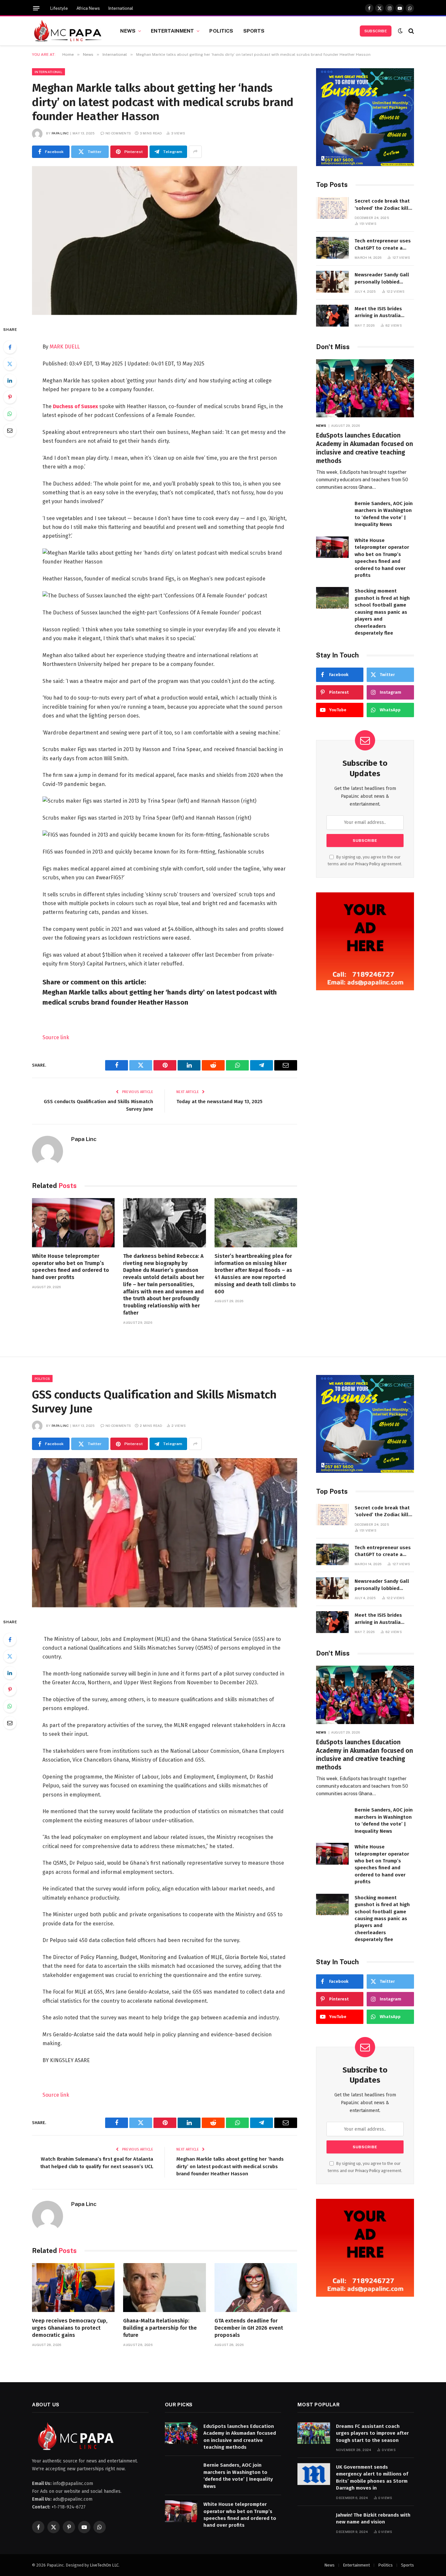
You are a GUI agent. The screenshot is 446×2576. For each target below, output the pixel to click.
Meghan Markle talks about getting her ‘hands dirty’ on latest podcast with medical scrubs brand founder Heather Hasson (230, 2166)
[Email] (10, 430)
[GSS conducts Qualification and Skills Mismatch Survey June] (165, 1533)
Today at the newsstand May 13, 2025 (219, 1102)
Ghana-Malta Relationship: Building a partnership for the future (160, 2328)
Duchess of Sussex (75, 406)
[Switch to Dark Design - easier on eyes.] (400, 31)
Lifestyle (59, 8)
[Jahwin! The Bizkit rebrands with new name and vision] (314, 2522)
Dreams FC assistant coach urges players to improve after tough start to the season (372, 2433)
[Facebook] (10, 347)
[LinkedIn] (10, 380)
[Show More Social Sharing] (195, 152)
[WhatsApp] (10, 414)
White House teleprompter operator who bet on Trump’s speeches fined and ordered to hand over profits (71, 1267)
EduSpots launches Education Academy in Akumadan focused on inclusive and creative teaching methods (365, 448)
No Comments (118, 133)
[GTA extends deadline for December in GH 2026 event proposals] (256, 2288)
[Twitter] (10, 364)
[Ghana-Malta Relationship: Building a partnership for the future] (164, 2288)
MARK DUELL (65, 347)
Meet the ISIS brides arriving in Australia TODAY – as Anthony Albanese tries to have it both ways (384, 313)
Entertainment (172, 31)
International (121, 8)
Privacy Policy (368, 864)
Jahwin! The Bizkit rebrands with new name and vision (373, 2518)
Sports (254, 31)
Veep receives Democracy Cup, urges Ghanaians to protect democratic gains (70, 2328)
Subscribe (376, 31)
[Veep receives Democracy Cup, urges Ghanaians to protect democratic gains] (73, 2288)
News (128, 31)
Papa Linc (60, 133)
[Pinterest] (10, 397)
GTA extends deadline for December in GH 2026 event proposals (249, 2328)
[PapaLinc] (68, 31)
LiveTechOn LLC (104, 2565)
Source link (56, 1037)
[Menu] (36, 8)
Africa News (88, 8)
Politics (221, 31)
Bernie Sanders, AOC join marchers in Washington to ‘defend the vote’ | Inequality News (384, 514)
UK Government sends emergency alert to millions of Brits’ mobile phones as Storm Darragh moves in (372, 2477)
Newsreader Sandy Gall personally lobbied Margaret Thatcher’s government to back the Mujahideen (382, 279)
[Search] (411, 31)
